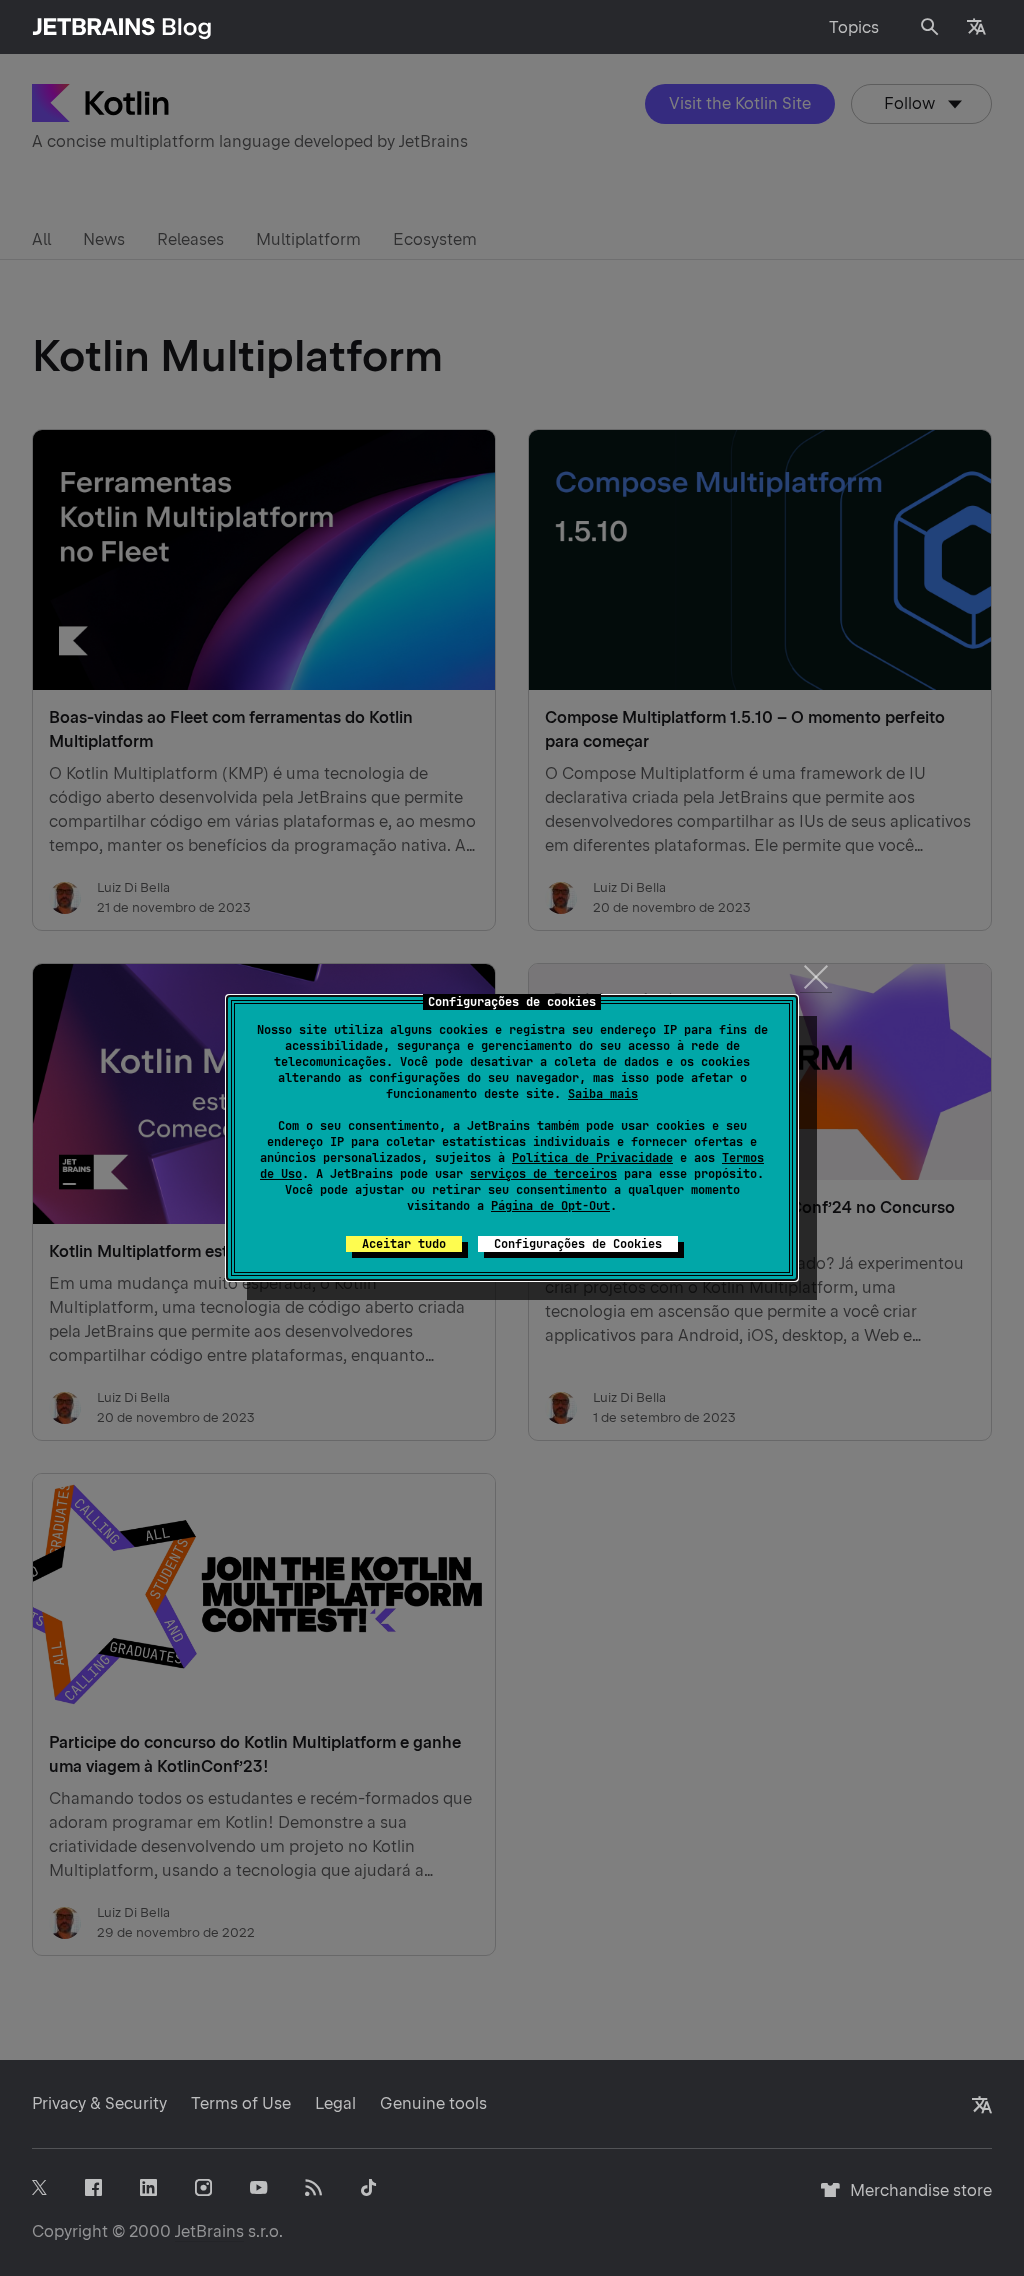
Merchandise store (915, 2199)
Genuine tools (433, 2103)
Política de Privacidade (592, 1158)
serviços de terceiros (543, 1174)
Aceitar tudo (404, 1244)
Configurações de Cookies (578, 1244)
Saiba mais (603, 1094)
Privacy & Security (99, 2103)
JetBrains (209, 2231)
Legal (335, 2103)
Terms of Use (241, 2103)
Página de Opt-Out (550, 1206)
